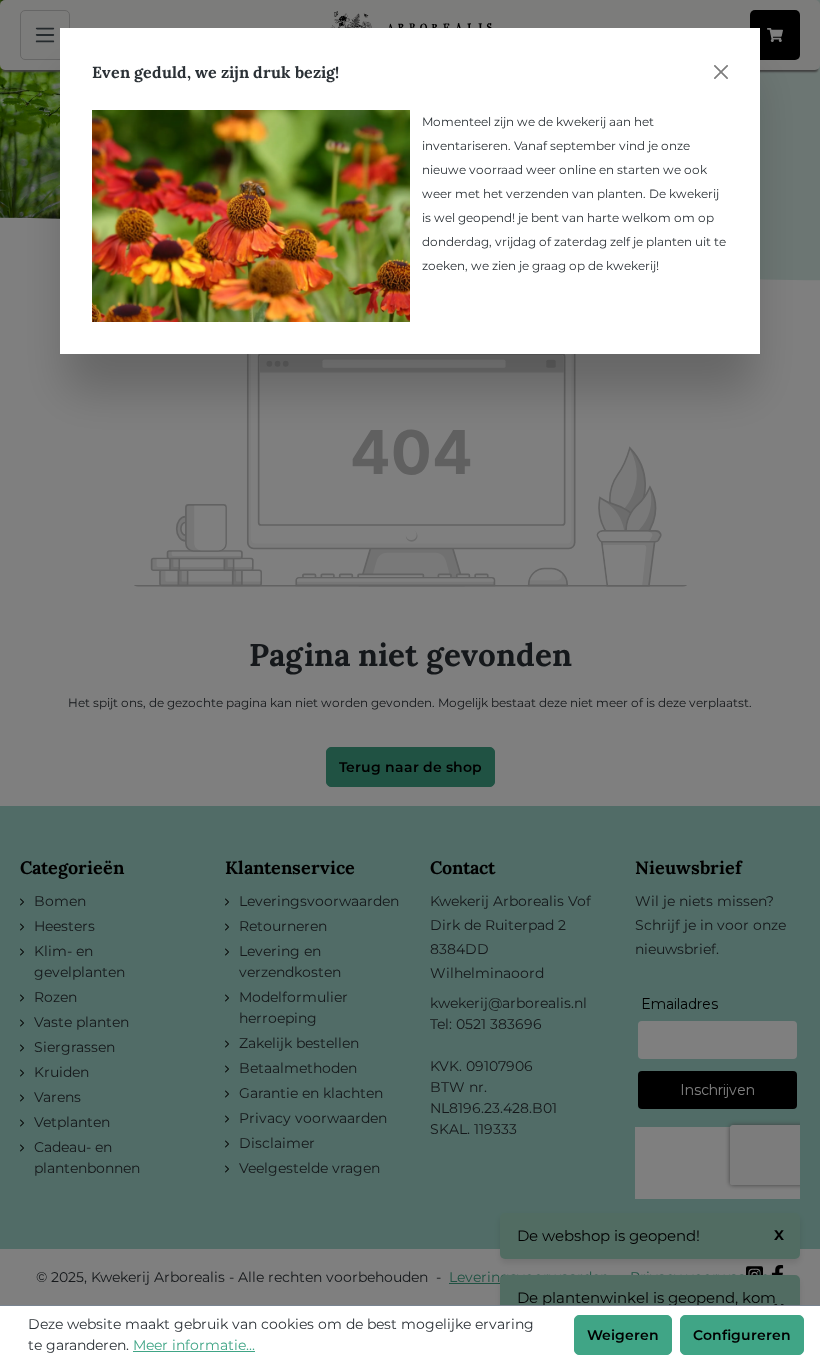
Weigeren (623, 1335)
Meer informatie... (194, 1345)
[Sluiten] (721, 72)
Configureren (742, 1335)
